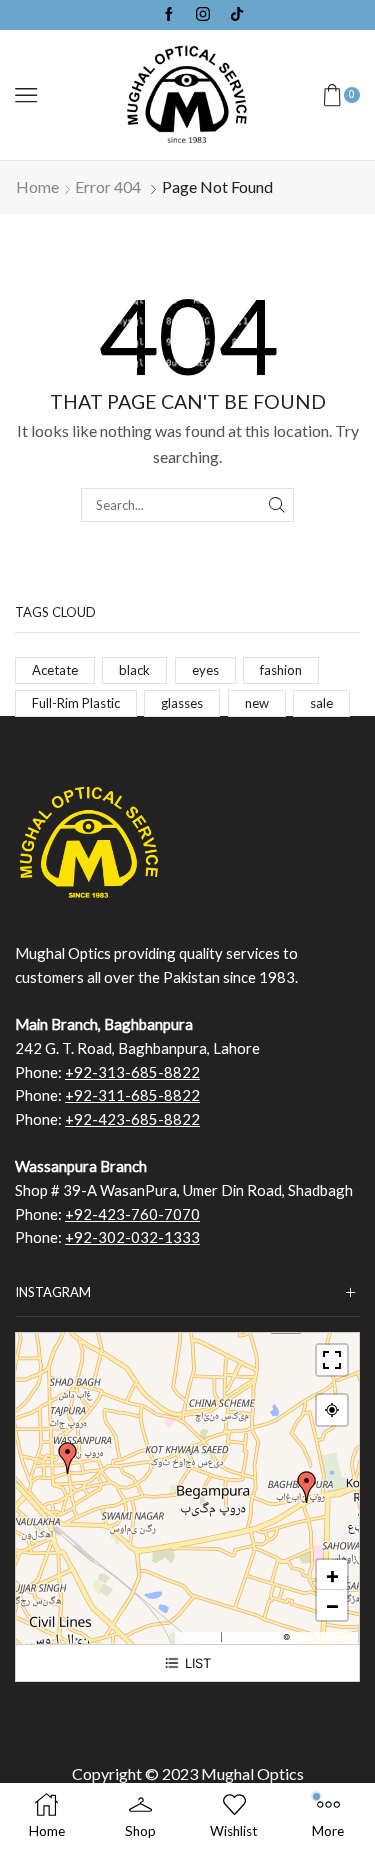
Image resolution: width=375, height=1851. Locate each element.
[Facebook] (169, 15)
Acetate (55, 670)
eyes (205, 670)
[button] (307, 1487)
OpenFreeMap (253, 1637)
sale (321, 703)
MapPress (199, 1637)
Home (37, 186)
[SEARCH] (277, 505)
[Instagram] (203, 15)
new (257, 703)
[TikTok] (237, 15)
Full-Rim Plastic (76, 703)
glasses (182, 703)
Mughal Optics (252, 1773)
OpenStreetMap (323, 1637)
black (134, 670)
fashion (281, 670)
